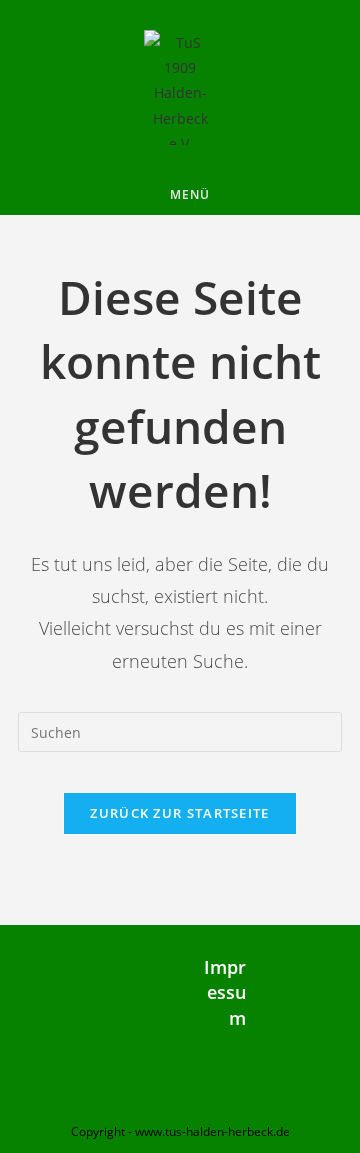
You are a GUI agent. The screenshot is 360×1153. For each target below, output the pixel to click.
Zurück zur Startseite (179, 813)
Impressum (225, 992)
